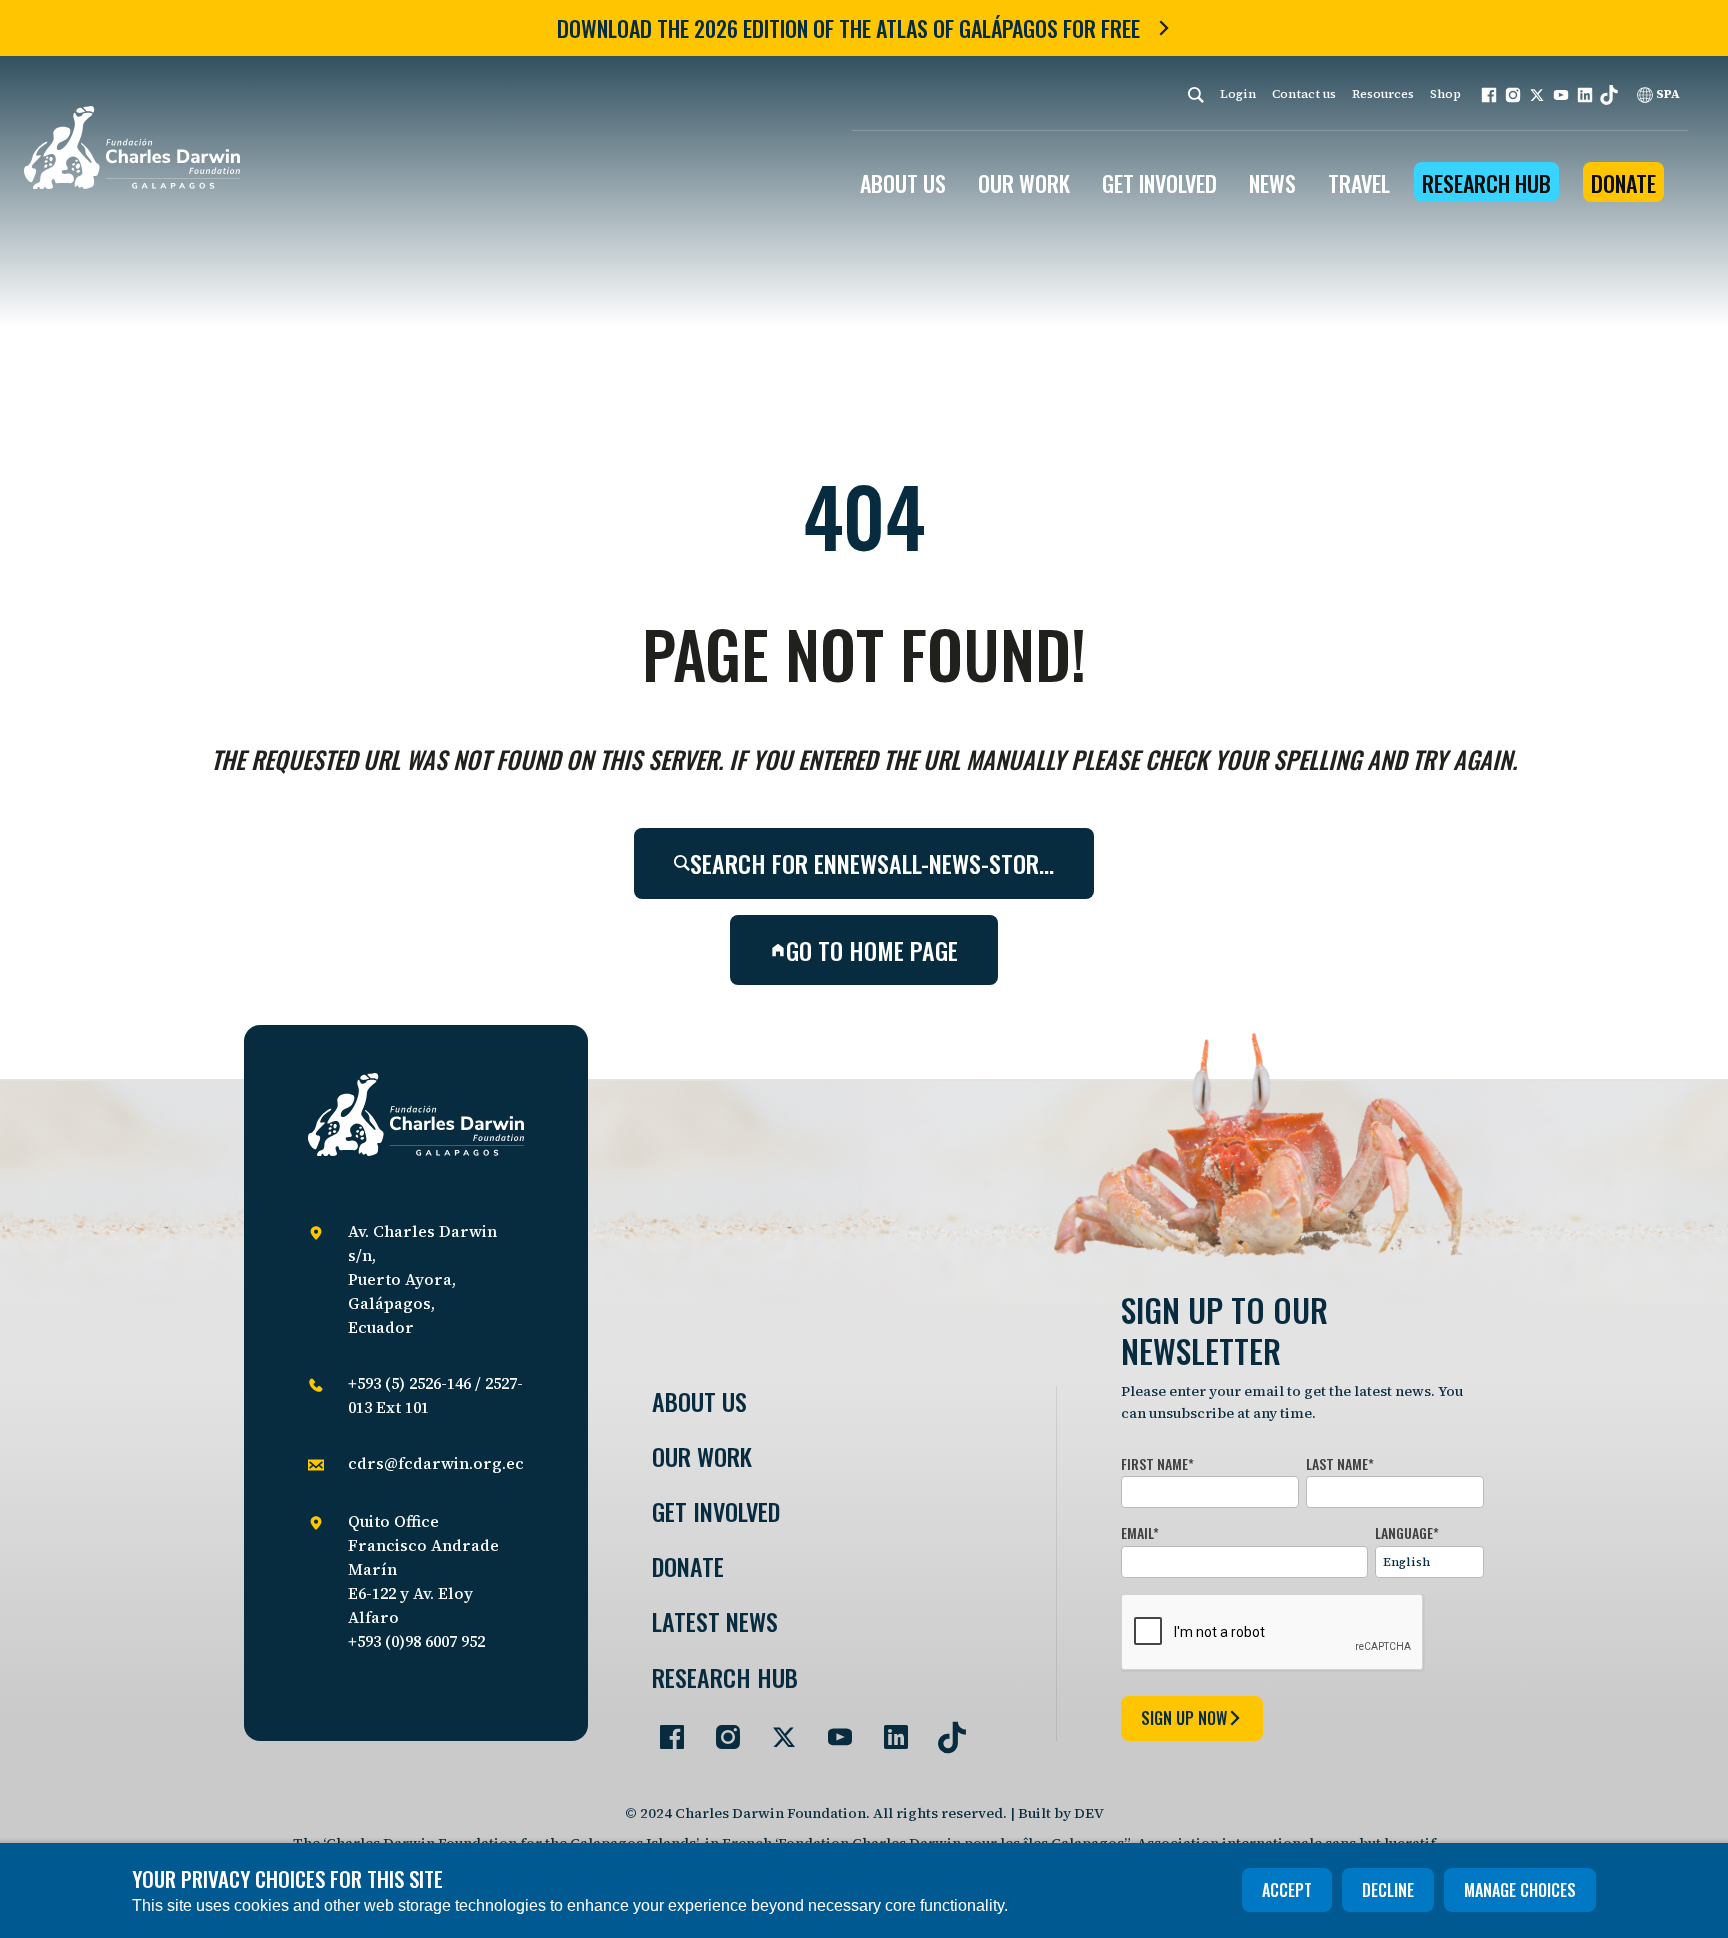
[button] (1489, 95)
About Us (699, 1401)
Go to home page (872, 950)
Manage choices (1520, 1890)
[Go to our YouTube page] (832, 1729)
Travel (1359, 183)
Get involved (716, 1511)
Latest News (715, 1621)
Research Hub (1486, 183)
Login (1238, 94)
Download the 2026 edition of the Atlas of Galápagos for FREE (848, 28)
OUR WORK (1024, 183)
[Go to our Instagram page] (720, 1729)
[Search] (1196, 94)
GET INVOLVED (1159, 183)
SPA (1666, 94)
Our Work (702, 1456)
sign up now (1184, 1718)
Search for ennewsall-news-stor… (872, 863)
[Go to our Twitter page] (776, 1729)
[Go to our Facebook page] (664, 1729)
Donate (1623, 183)
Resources (1383, 94)
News (1272, 183)
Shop (1445, 94)
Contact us (1304, 94)
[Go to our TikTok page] (944, 1729)
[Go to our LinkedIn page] (888, 1729)
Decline (1388, 1890)
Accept (1287, 1890)
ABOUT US (903, 183)
